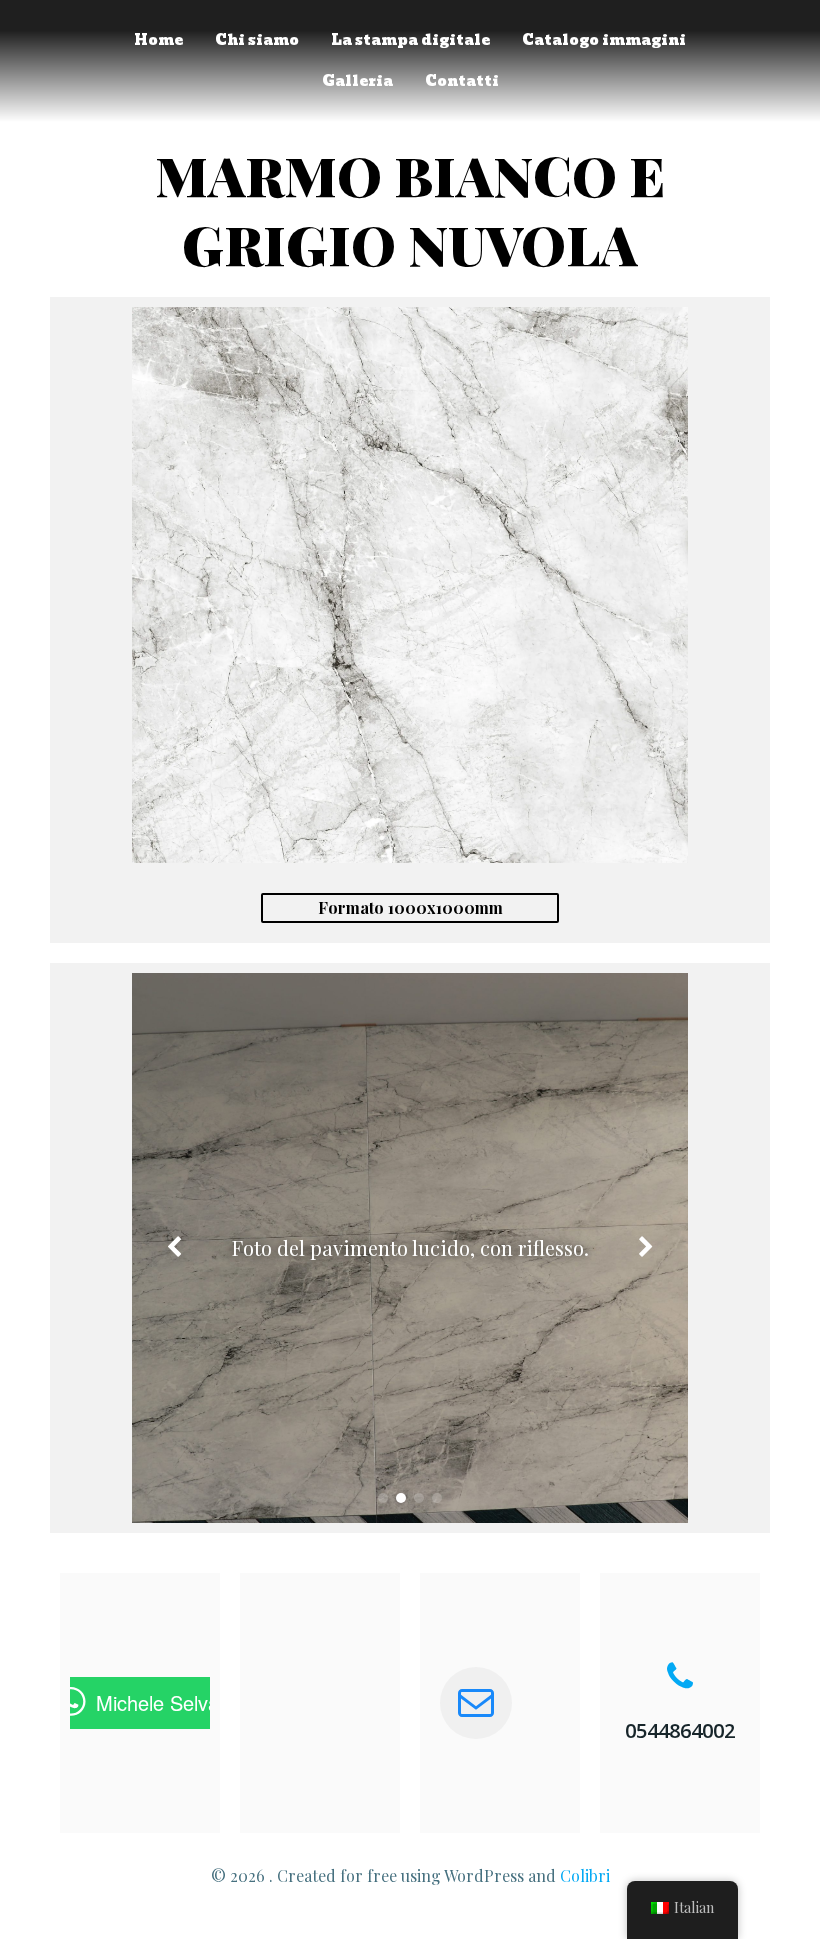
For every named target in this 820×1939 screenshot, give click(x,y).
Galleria (357, 81)
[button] (383, 1498)
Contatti (462, 81)
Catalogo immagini (604, 40)
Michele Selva (157, 1702)
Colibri (585, 1875)
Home (158, 40)
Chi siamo (257, 40)
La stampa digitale (410, 40)
